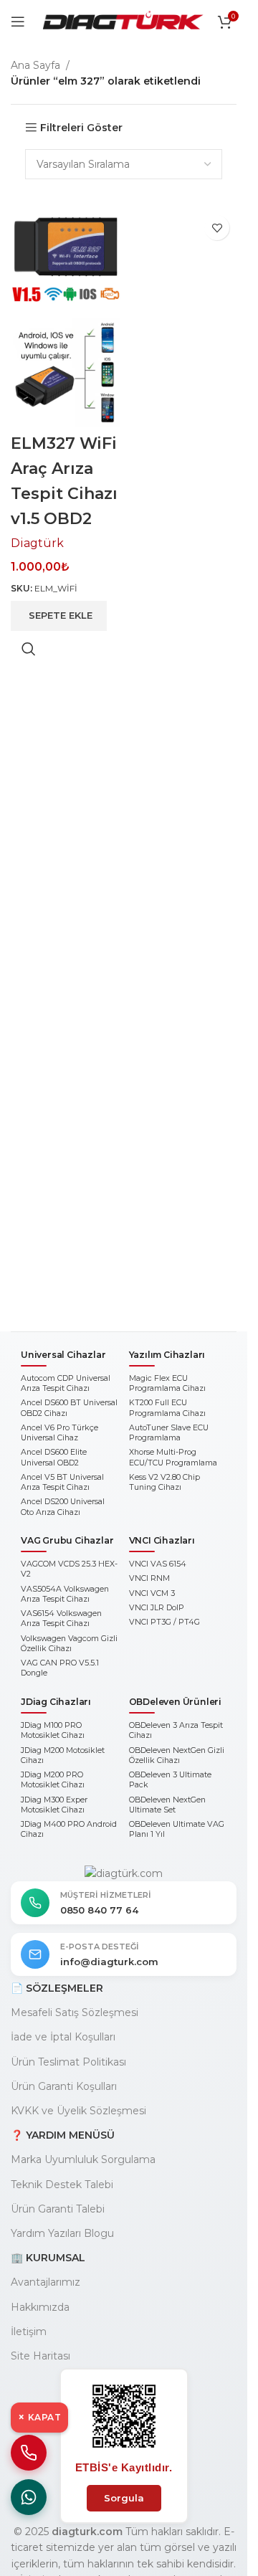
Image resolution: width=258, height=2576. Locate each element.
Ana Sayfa (35, 65)
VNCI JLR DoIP (157, 1608)
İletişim (29, 2332)
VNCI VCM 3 (152, 1593)
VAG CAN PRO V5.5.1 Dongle (60, 1668)
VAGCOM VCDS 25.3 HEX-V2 (69, 1569)
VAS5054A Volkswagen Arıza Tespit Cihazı (65, 1594)
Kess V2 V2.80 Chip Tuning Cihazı (164, 1482)
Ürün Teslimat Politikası (68, 2062)
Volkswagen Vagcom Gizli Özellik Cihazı (69, 1644)
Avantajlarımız (46, 2282)
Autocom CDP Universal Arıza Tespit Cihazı (66, 1383)
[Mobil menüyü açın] (18, 22)
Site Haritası (40, 2356)
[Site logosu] (123, 21)
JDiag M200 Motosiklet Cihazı (63, 1755)
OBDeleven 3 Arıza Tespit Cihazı (176, 1730)
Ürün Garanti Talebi (58, 2209)
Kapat (39, 2417)
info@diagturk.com (109, 1962)
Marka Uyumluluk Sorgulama (83, 2159)
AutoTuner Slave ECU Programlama (169, 1433)
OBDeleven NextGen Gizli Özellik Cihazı (177, 1755)
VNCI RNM (149, 1578)
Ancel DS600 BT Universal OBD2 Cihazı (69, 1408)
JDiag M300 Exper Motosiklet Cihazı (54, 1805)
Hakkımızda (40, 2307)
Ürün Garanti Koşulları (64, 2086)
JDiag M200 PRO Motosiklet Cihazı (53, 1780)
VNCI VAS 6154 (158, 1564)
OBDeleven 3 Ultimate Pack (170, 1780)
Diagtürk (37, 543)
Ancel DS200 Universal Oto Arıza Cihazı (63, 1507)
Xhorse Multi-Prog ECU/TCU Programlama (173, 1457)
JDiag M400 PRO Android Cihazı (69, 1829)
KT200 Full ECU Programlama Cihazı (167, 1408)
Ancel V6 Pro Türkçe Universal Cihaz (59, 1433)
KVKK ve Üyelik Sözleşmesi (78, 2111)
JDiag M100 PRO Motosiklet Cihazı (53, 1730)
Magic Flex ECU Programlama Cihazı (167, 1383)
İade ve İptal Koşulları (63, 2037)
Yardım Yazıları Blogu (62, 2233)
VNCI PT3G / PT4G (164, 1622)
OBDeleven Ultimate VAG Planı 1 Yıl (177, 1829)
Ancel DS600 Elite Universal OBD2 (54, 1457)
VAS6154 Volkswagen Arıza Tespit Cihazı (61, 1619)
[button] (59, 616)
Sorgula (124, 2498)
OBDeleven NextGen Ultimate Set (167, 1805)
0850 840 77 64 (99, 1910)
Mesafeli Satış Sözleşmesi (75, 2012)
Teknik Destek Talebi (62, 2185)
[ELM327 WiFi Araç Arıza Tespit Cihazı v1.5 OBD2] (66, 262)
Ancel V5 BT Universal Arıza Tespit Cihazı (62, 1482)
